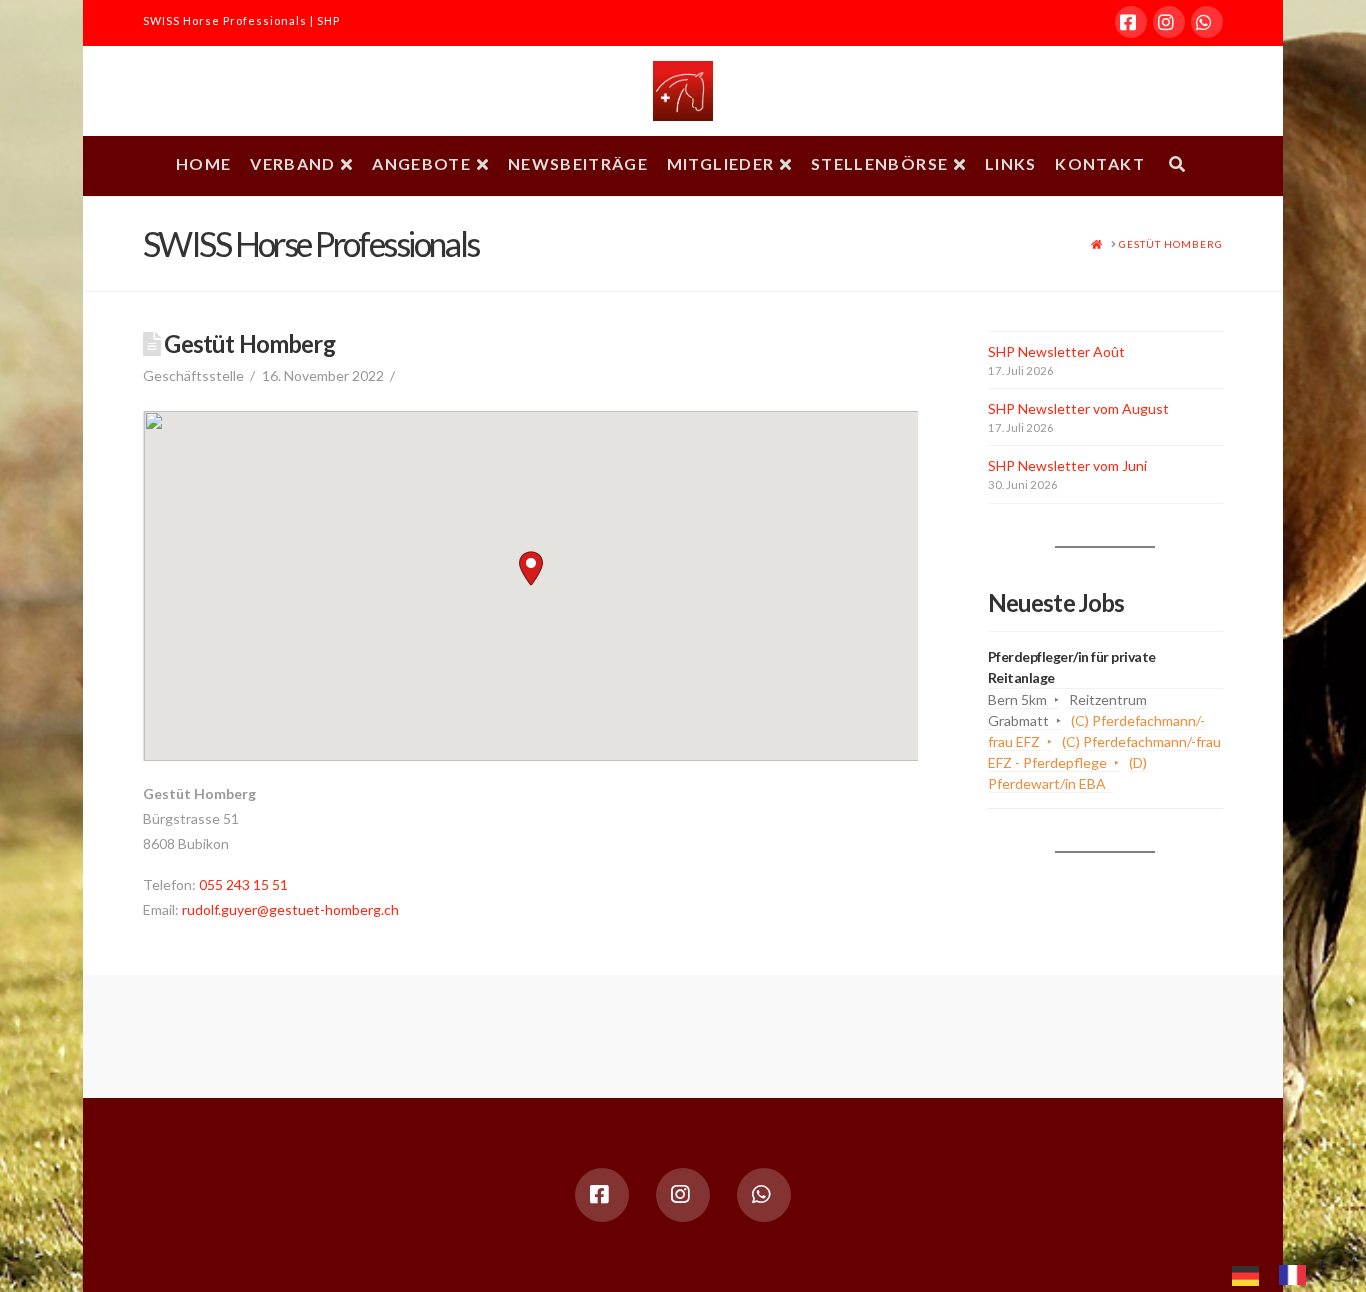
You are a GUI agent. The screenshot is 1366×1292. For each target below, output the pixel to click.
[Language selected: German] (1279, 1273)
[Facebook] (1131, 22)
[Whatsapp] (1207, 22)
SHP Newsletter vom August (1078, 408)
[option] (1297, 1275)
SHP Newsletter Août (1056, 351)
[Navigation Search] (1177, 166)
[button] (531, 568)
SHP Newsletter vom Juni (1067, 465)
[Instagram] (1169, 22)
